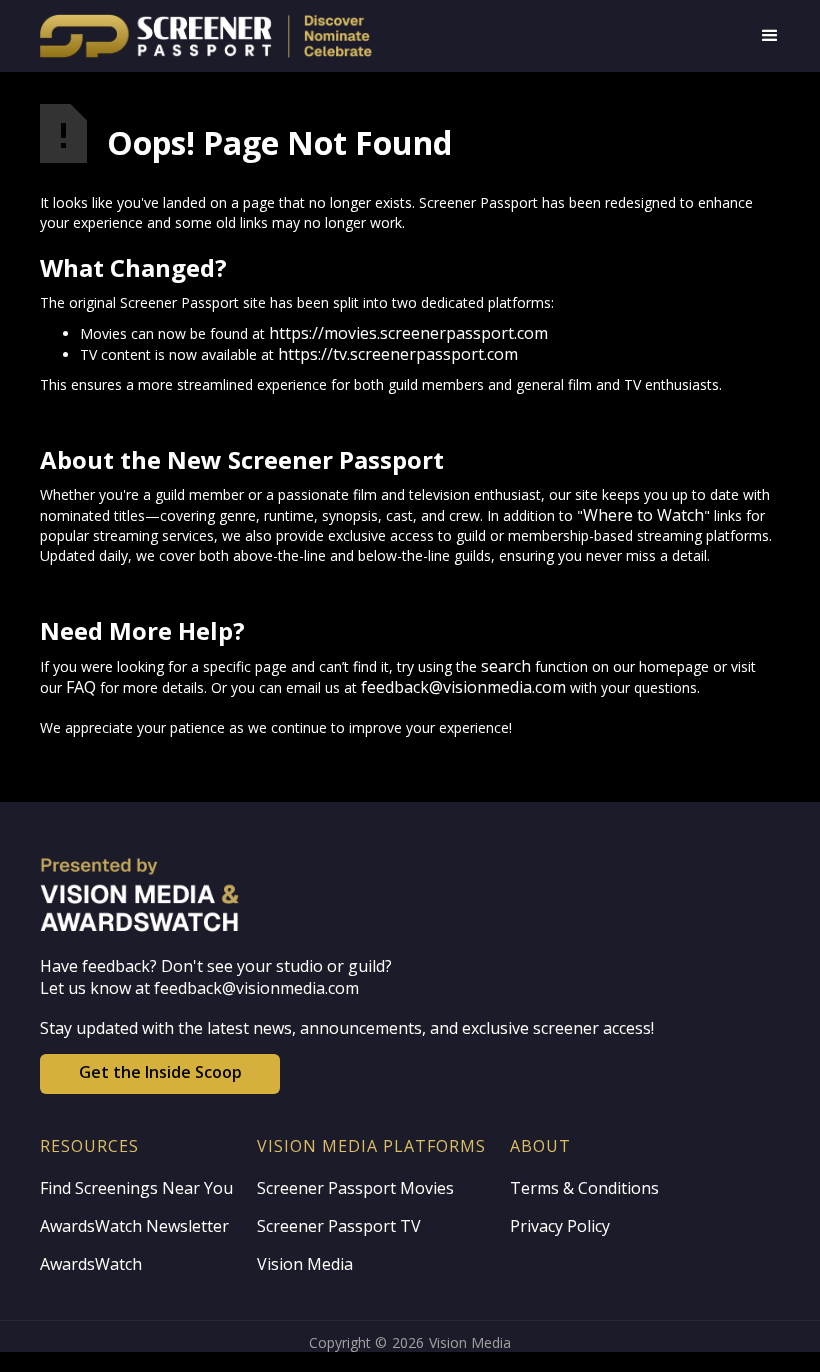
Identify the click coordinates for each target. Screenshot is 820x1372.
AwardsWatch (91, 1264)
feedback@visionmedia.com (463, 687)
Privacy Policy (560, 1226)
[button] (770, 36)
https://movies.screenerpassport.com (408, 333)
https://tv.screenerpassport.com (398, 354)
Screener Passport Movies (355, 1188)
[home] (262, 36)
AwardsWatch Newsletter (134, 1226)
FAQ (81, 687)
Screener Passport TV (339, 1226)
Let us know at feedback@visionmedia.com (199, 988)
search (506, 666)
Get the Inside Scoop (160, 1072)
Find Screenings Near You (136, 1188)
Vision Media (305, 1264)
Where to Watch (643, 515)
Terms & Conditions (584, 1188)
